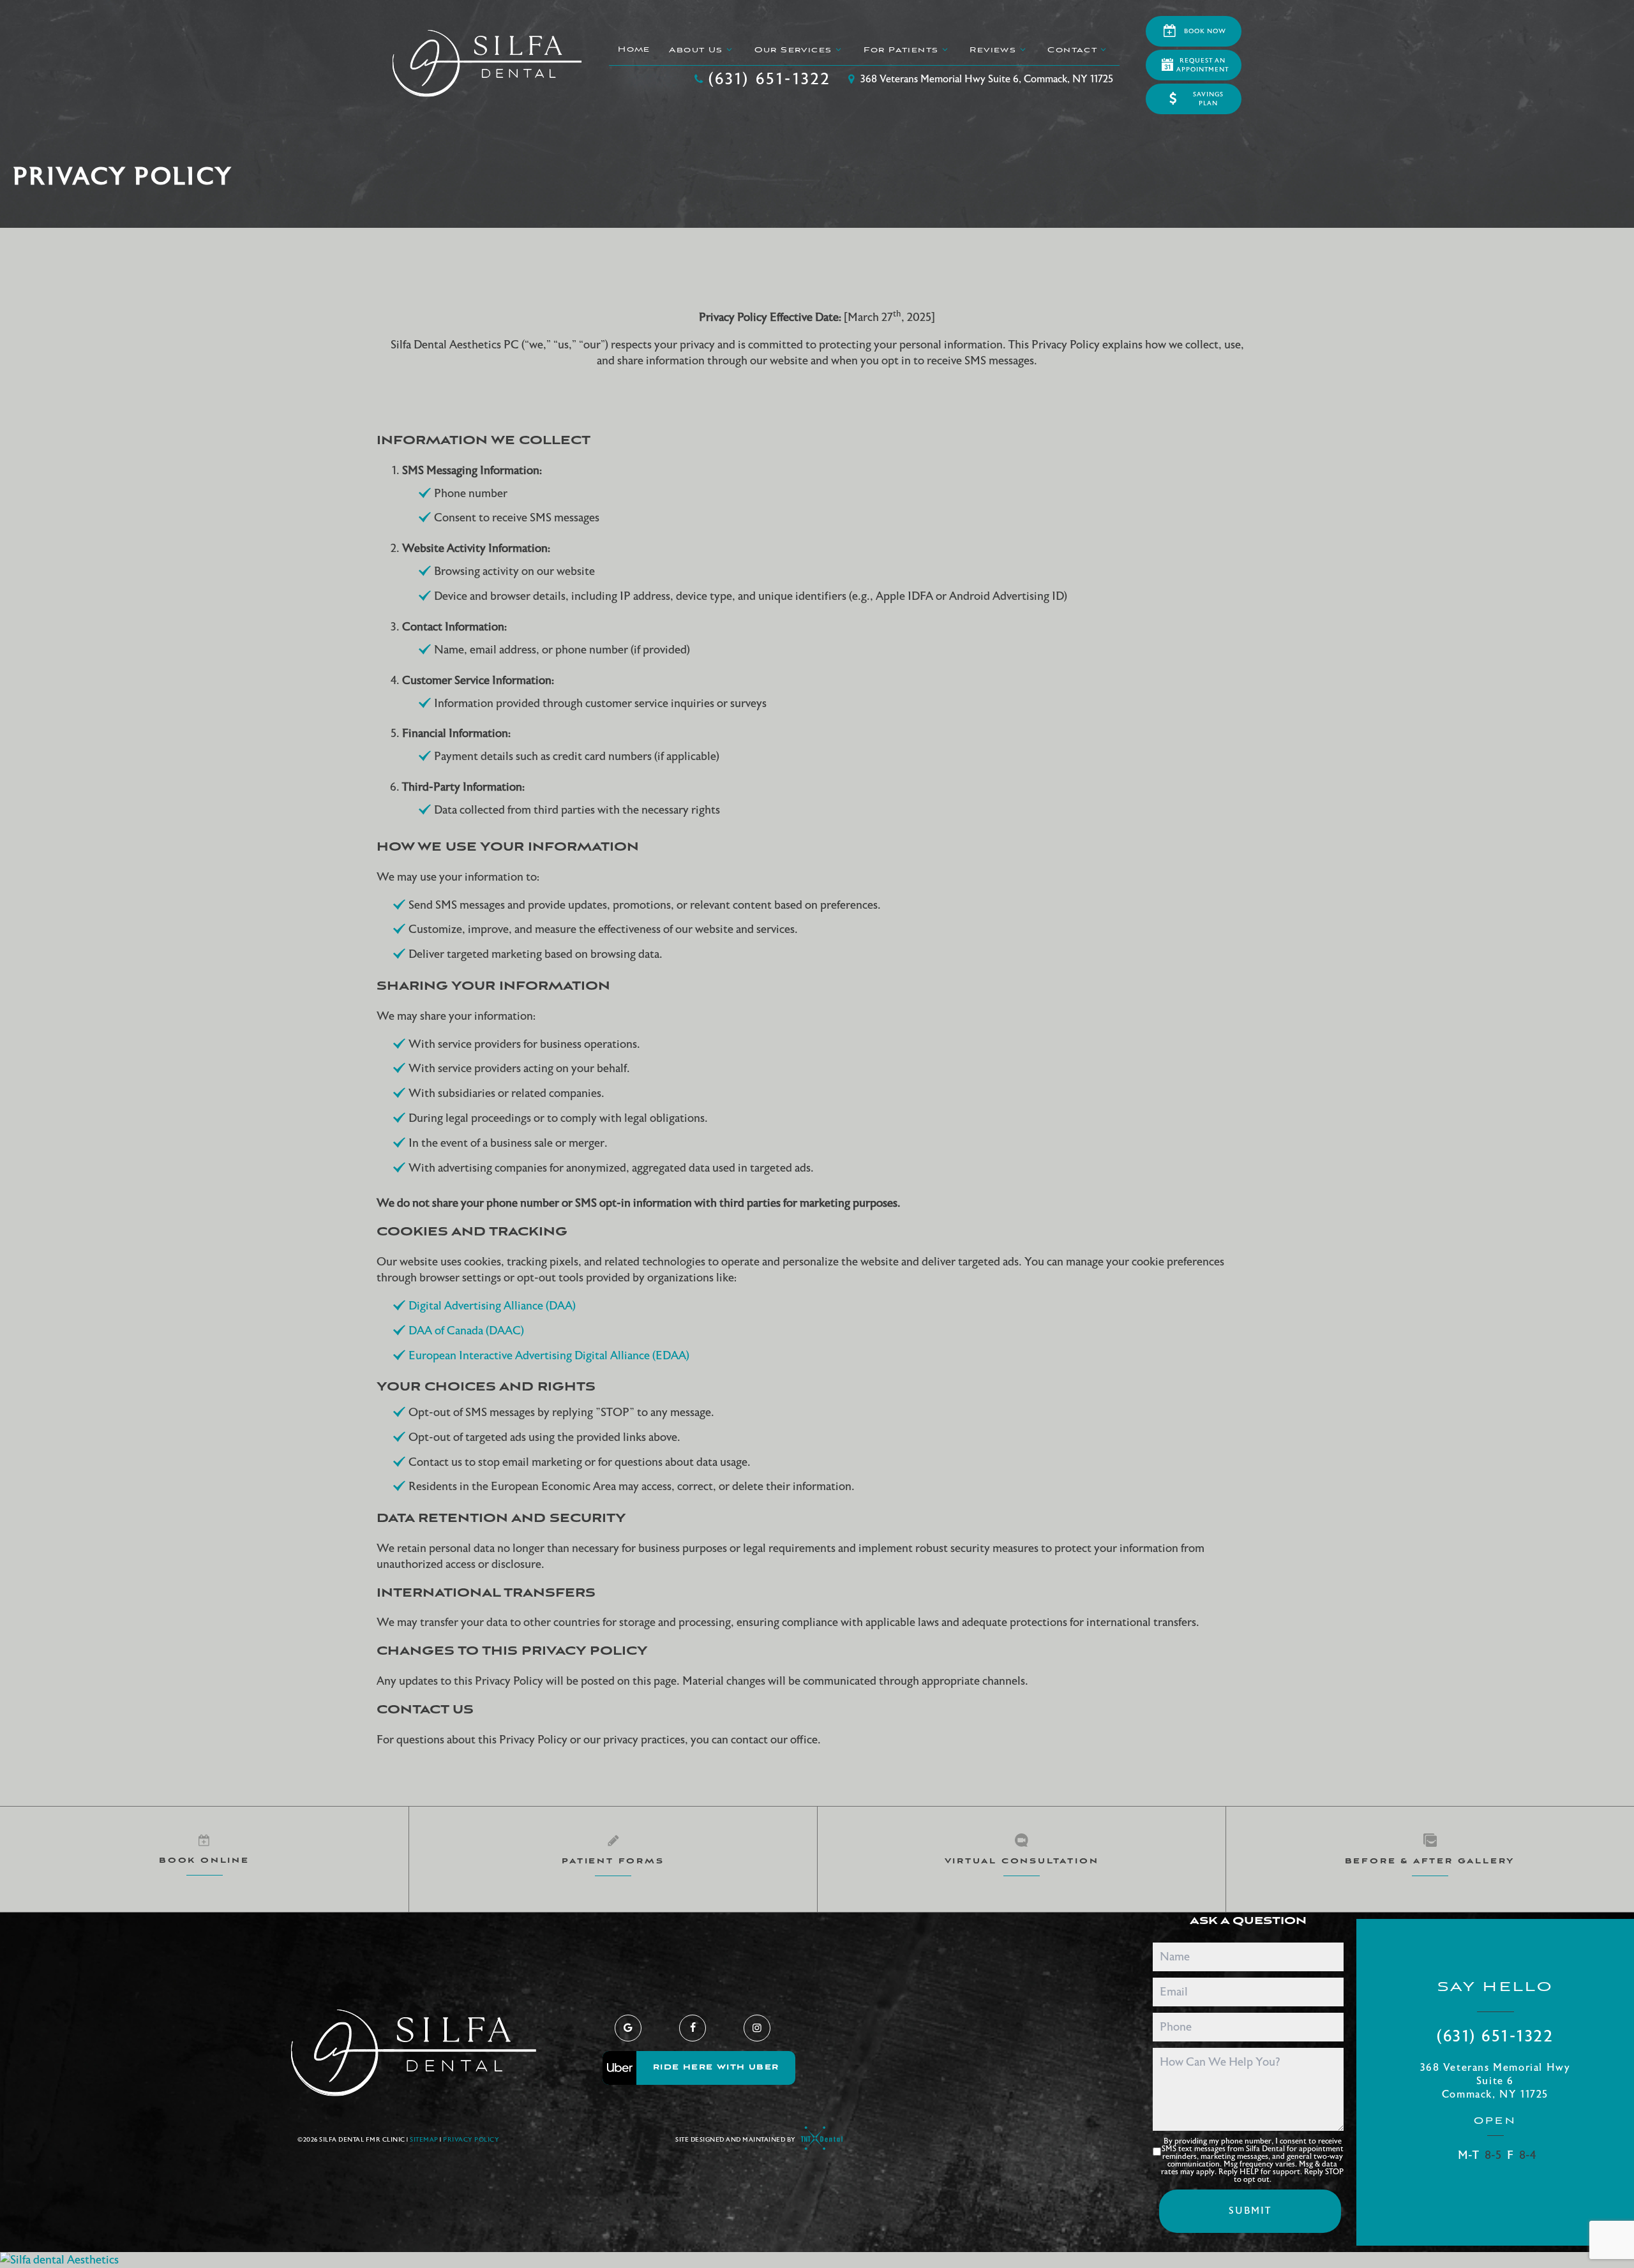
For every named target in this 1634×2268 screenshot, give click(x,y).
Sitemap (424, 2140)
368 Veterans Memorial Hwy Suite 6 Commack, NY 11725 (1495, 2081)
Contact (1072, 50)
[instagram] (757, 2028)
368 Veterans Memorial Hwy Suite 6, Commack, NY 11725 (987, 79)
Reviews (993, 50)
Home (634, 49)
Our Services (793, 50)
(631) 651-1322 (770, 79)
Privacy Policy (471, 2140)
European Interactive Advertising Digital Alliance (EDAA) (549, 1356)
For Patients (901, 50)
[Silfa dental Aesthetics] (817, 2260)
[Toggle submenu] (730, 49)
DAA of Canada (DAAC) (466, 1331)
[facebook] (693, 2028)
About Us (696, 50)
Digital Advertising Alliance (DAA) (492, 1306)
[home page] (487, 63)
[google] (628, 2028)
